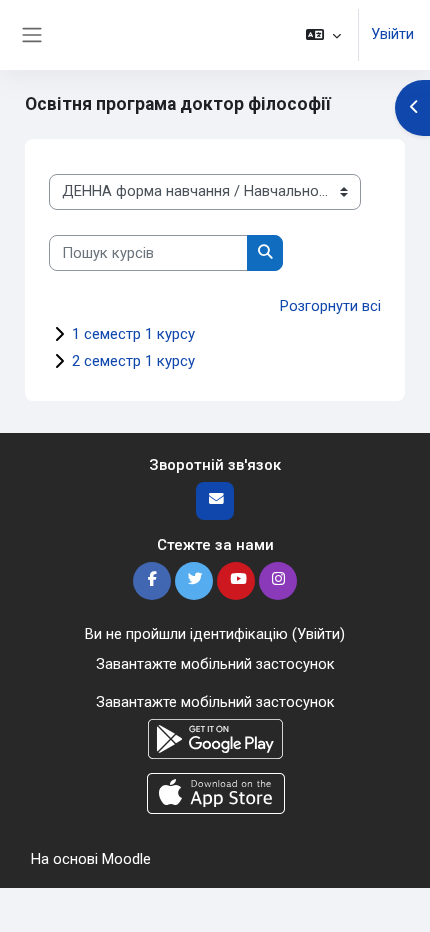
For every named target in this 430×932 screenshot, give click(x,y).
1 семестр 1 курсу (133, 334)
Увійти (392, 34)
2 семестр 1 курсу (133, 361)
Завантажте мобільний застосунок (215, 664)
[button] (323, 35)
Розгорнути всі (330, 306)
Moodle (126, 859)
